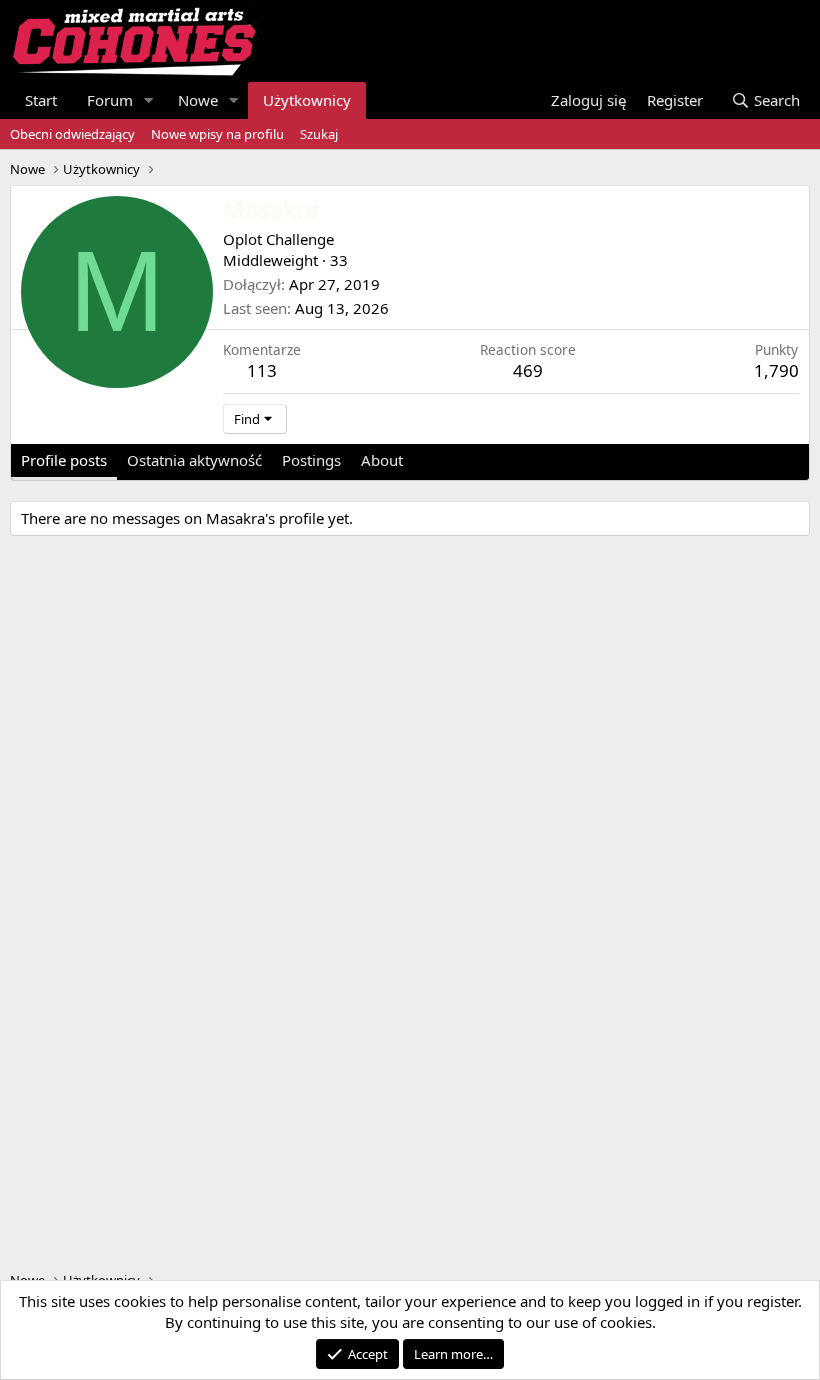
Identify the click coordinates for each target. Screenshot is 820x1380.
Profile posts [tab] (64, 460)
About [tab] (382, 460)
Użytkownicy (307, 100)
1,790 (776, 370)
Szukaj (319, 134)
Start (41, 100)
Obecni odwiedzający (72, 134)
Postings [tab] (311, 460)
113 (262, 370)
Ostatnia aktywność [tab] (194, 460)
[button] (149, 100)
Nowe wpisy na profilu (217, 134)
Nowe (198, 100)
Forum (110, 100)
